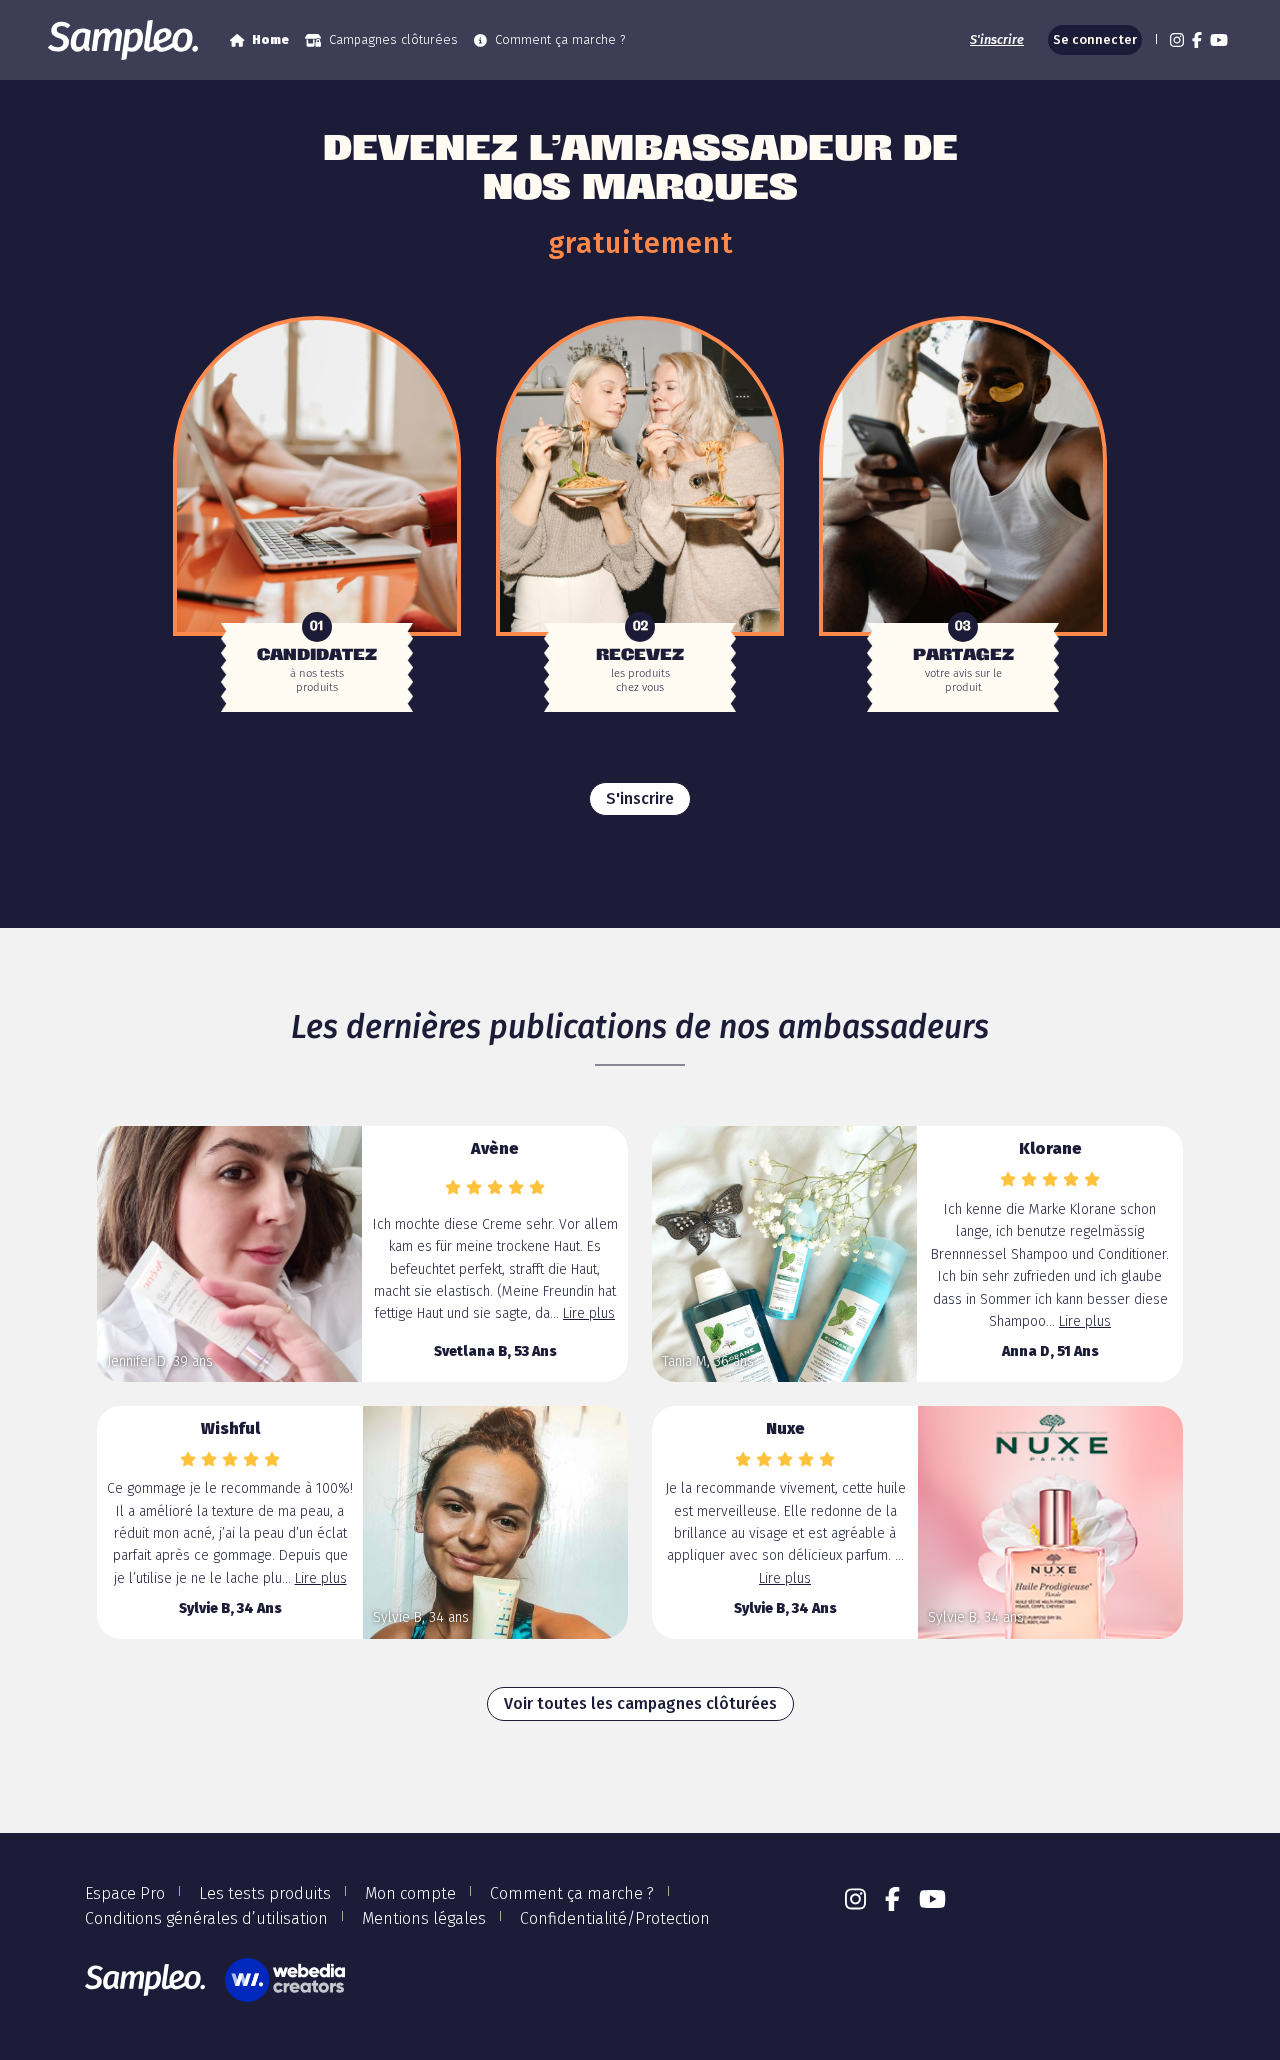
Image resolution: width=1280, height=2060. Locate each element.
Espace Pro (125, 1893)
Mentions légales (424, 1918)
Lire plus (589, 1313)
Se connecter (1095, 39)
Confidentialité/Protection (615, 1918)
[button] (1154, 40)
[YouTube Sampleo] (1219, 40)
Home (270, 39)
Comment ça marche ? (560, 39)
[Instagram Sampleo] (1177, 40)
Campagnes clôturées (393, 39)
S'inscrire (997, 39)
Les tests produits (265, 1893)
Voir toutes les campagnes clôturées (640, 1703)
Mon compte (410, 1893)
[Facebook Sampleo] (1197, 40)
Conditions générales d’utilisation (206, 1918)
